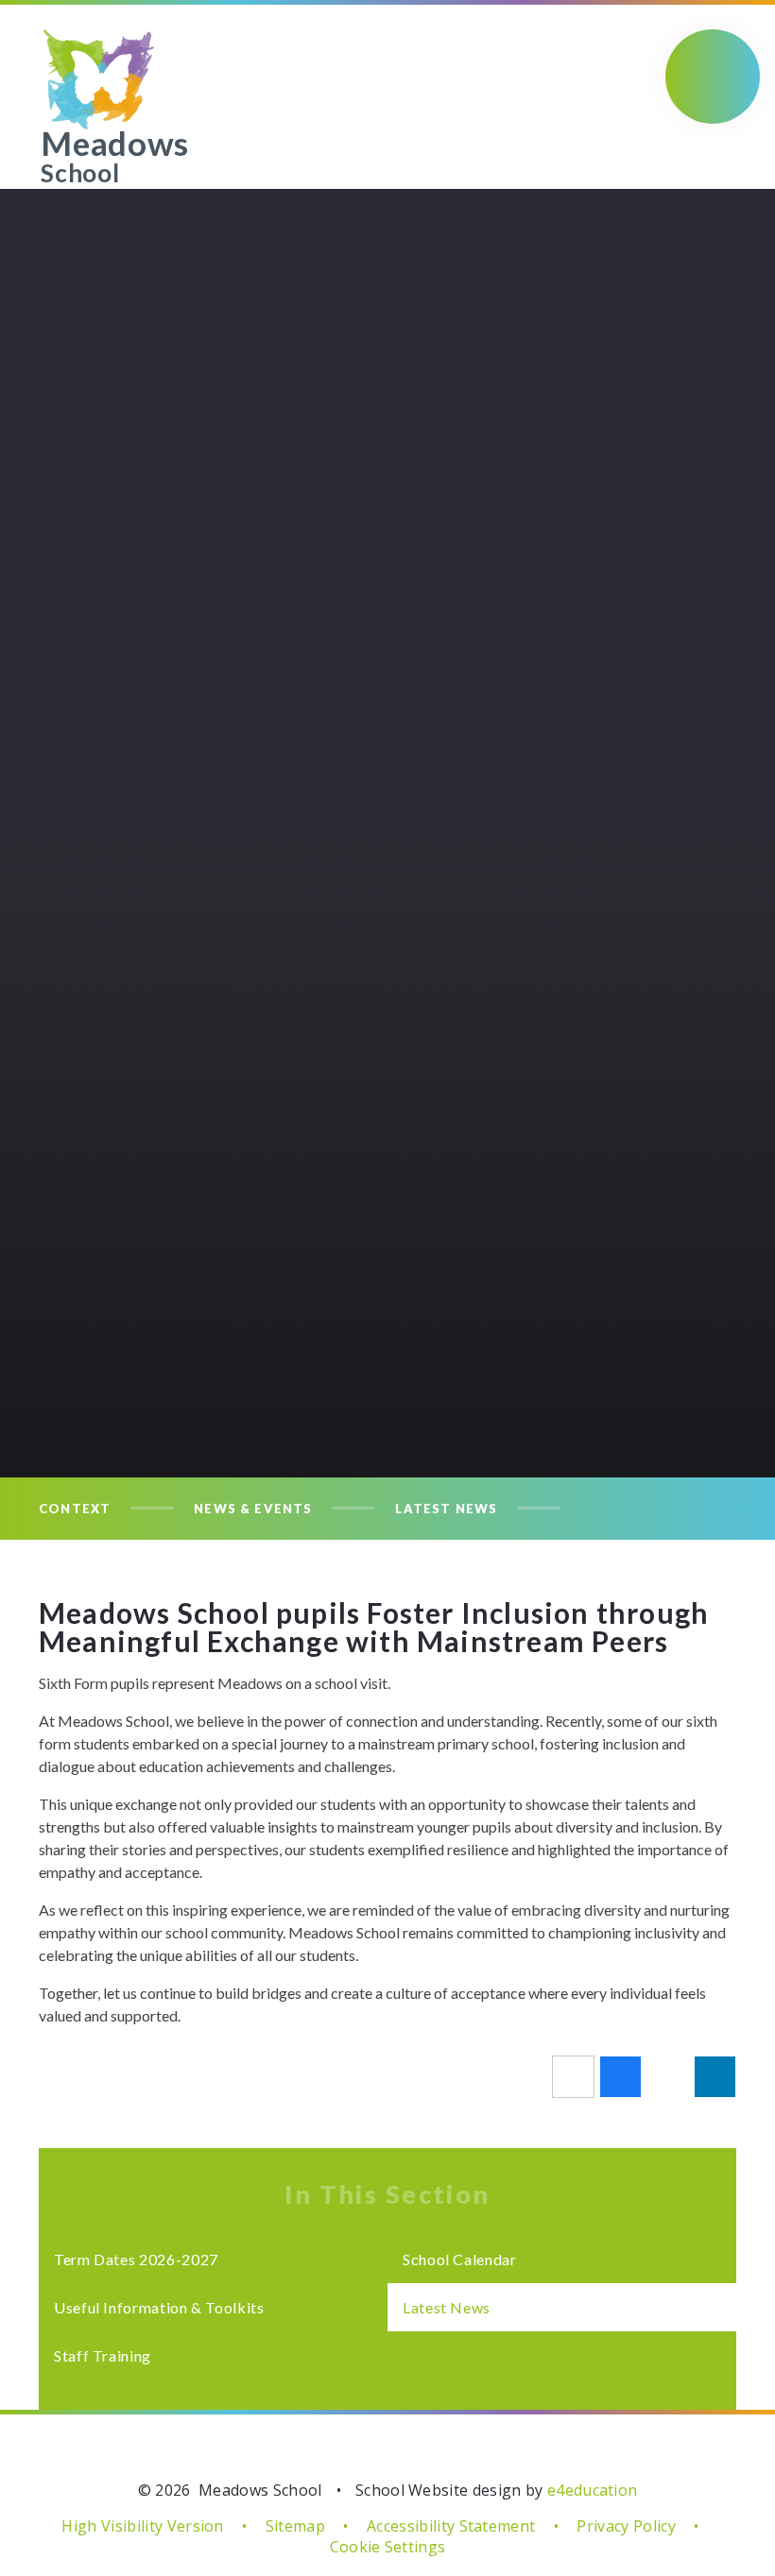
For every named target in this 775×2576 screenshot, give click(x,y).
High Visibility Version (142, 2526)
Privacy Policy (626, 2526)
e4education (593, 2490)
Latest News (446, 1509)
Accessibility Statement (451, 2526)
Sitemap (295, 2526)
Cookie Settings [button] (388, 2547)
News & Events (253, 1509)
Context (75, 1509)
